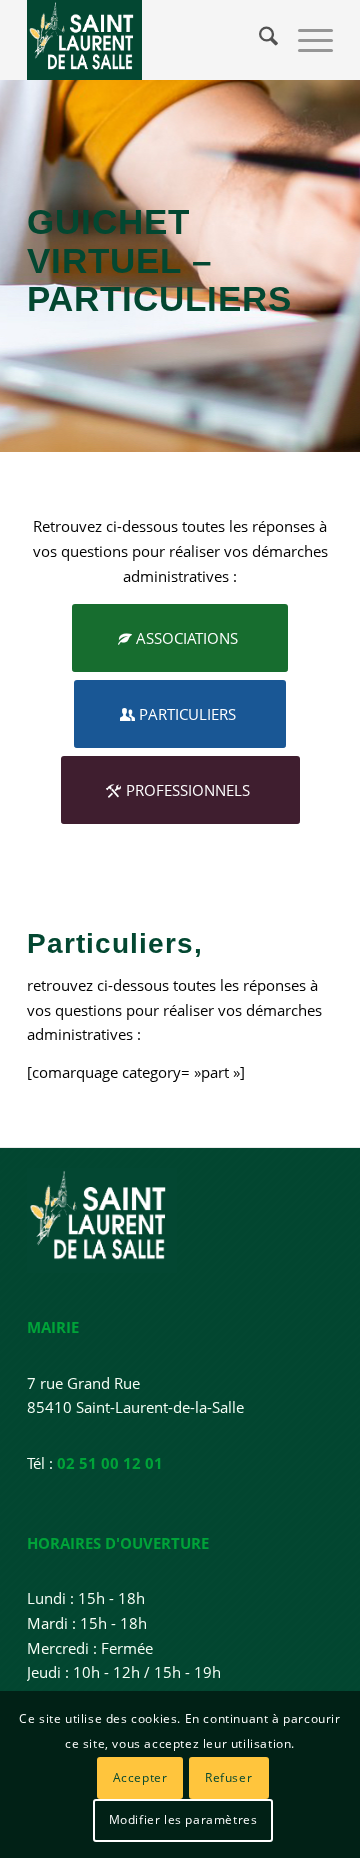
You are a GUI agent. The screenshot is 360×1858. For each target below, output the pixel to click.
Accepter (140, 1777)
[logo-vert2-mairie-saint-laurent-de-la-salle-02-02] (149, 40)
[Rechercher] (258, 40)
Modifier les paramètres (183, 1819)
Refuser (228, 1777)
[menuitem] (258, 40)
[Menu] (305, 40)
